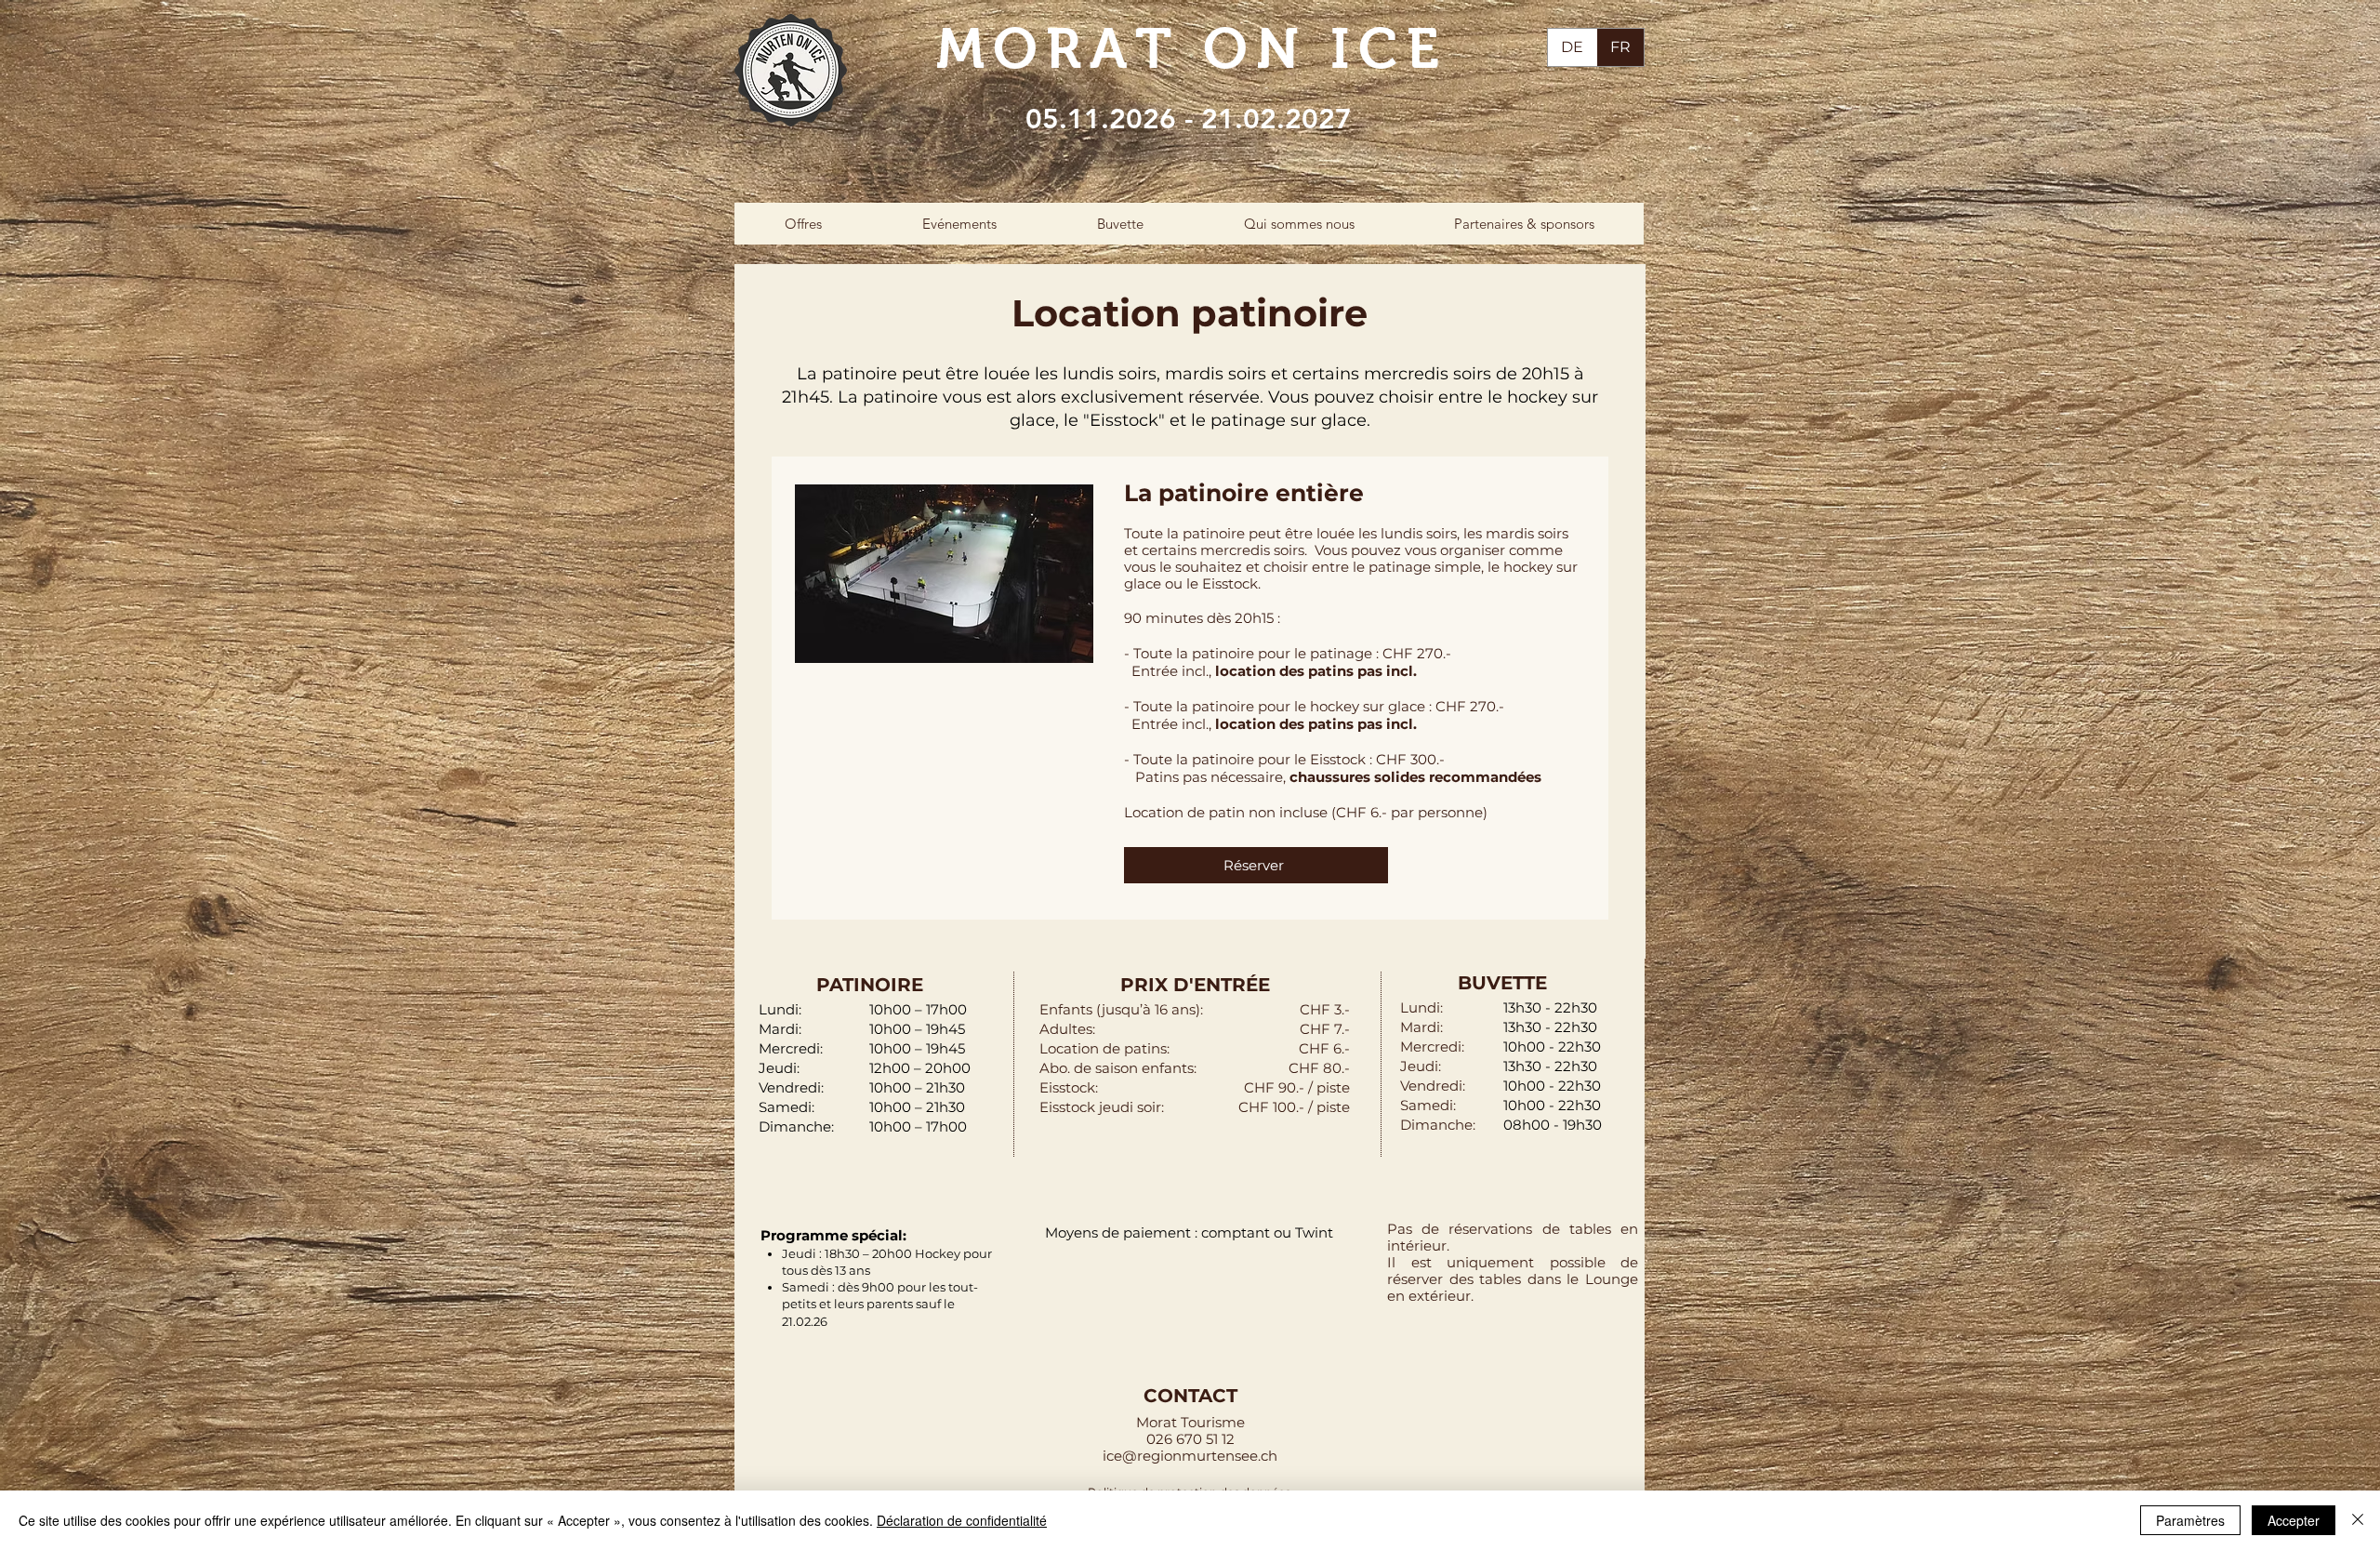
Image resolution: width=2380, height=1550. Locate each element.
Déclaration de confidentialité (962, 1520)
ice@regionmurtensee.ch (1190, 1456)
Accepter (2294, 1520)
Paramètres (2190, 1520)
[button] (803, 224)
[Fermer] (2358, 1520)
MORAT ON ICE (1192, 49)
